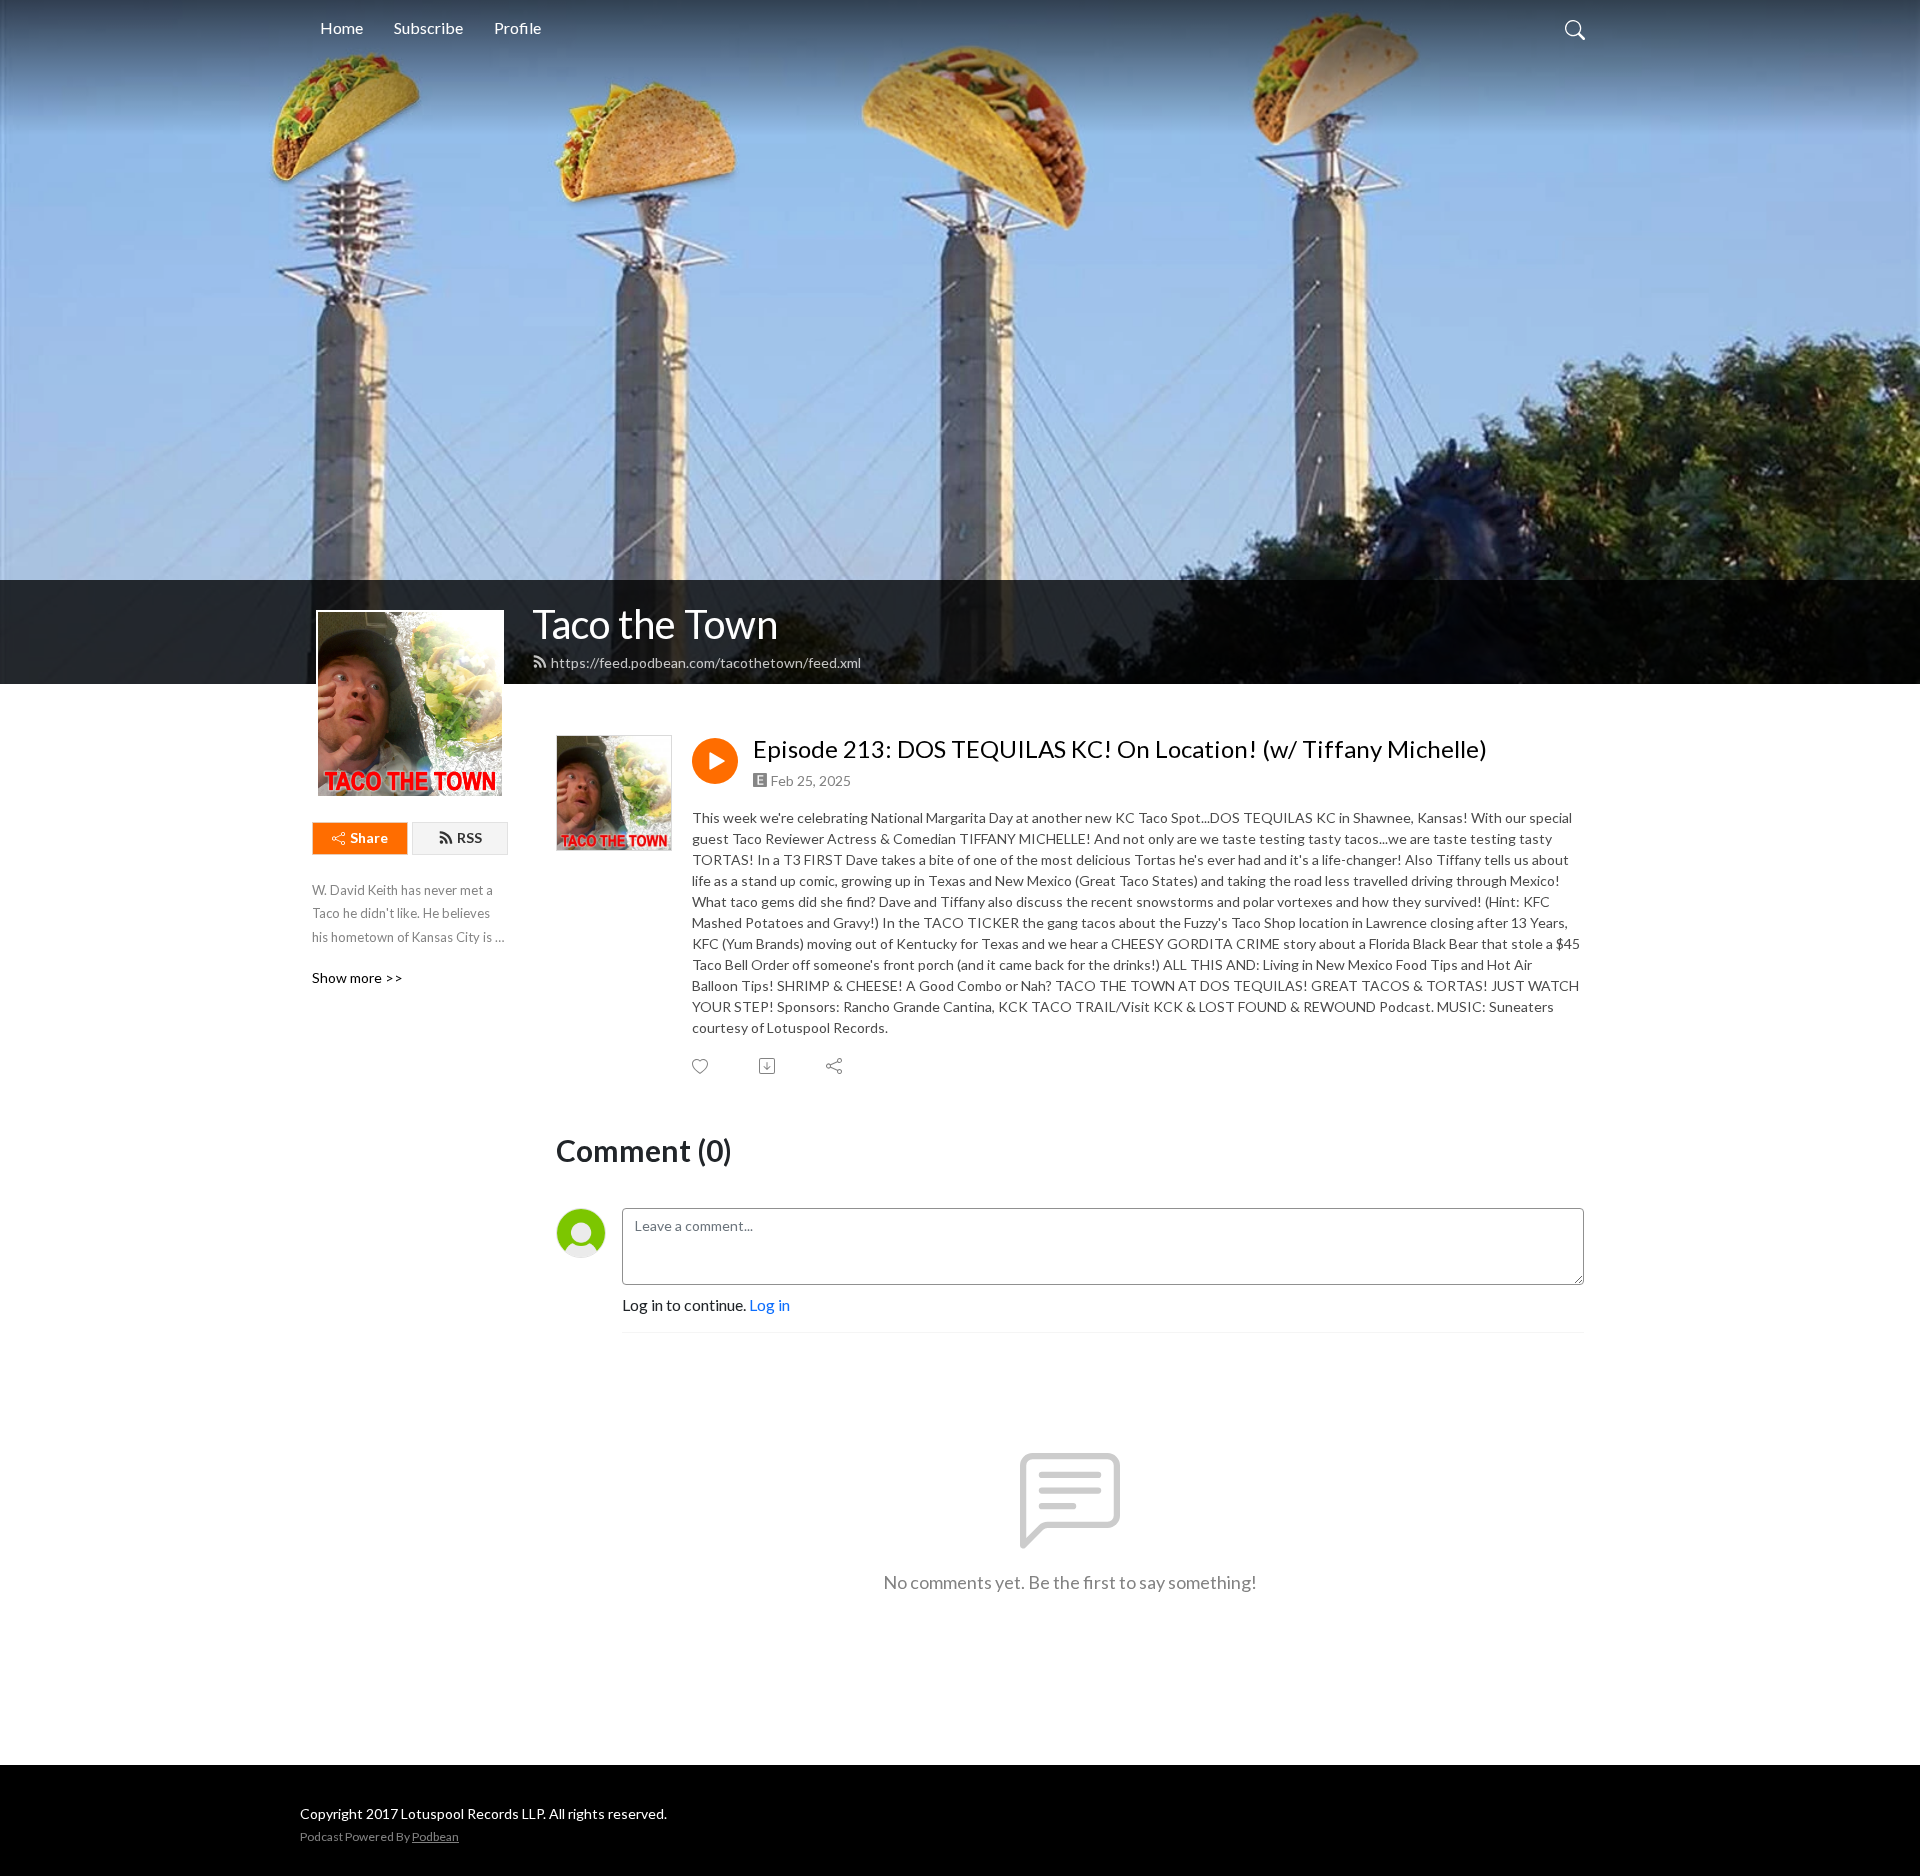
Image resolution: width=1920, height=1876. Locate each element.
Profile (517, 27)
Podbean (435, 1836)
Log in (769, 1304)
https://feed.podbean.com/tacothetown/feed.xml (706, 662)
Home (341, 27)
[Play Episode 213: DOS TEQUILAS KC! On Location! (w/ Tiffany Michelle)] (715, 761)
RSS (469, 837)
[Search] (1575, 28)
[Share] (835, 1066)
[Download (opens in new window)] (768, 1066)
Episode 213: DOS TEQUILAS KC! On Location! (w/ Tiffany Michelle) (1120, 749)
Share (369, 837)
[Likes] (701, 1066)
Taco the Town (655, 624)
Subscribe (428, 27)
